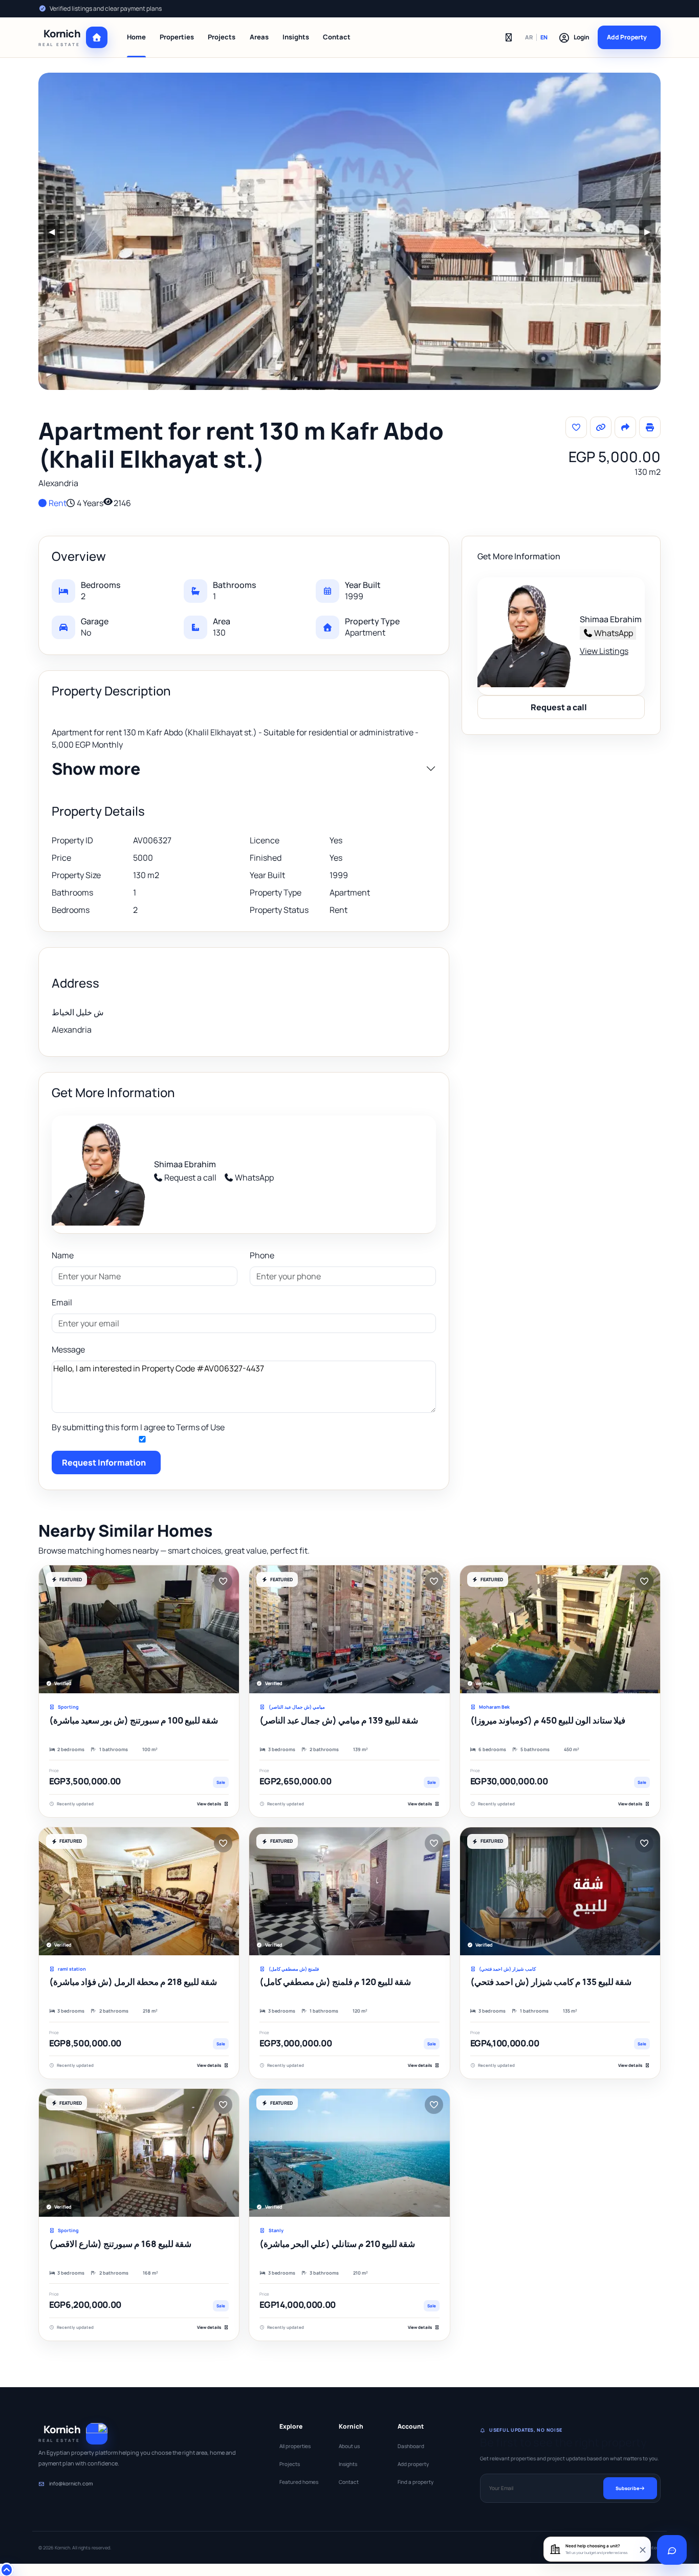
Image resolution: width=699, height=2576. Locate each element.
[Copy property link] (601, 427)
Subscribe (627, 2488)
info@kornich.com (71, 2483)
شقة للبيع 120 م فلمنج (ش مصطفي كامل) (335, 1982)
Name (63, 1255)
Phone (262, 1255)
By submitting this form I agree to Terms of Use (138, 1427)
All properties (295, 2446)
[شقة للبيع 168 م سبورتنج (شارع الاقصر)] (139, 2153)
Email (62, 1302)
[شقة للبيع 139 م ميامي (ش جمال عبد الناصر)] (349, 1629)
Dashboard (411, 2446)
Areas (259, 37)
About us (349, 2446)
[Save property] (576, 427)
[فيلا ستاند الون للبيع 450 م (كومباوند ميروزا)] (560, 1629)
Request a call (190, 1177)
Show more (96, 769)
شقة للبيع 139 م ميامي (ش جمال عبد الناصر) (339, 1720)
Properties (177, 37)
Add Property (627, 37)
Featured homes (299, 2482)
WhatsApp (254, 1177)
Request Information (104, 1462)
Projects (222, 37)
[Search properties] (509, 37)
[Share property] (625, 427)
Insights (296, 37)
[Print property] (650, 427)
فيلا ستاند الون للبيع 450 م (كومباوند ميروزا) (548, 1720)
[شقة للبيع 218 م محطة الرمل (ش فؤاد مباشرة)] (139, 1891)
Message (68, 1349)
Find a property (416, 2482)
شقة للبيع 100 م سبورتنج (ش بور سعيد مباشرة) (134, 1720)
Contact (337, 37)
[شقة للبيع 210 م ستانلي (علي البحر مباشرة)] (349, 2153)
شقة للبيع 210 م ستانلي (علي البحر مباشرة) (337, 2244)
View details (209, 1804)
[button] (574, 37)
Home (136, 37)
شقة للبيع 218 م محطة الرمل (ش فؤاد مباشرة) (133, 1982)
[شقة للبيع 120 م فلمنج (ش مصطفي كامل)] (349, 1891)
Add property (413, 2464)
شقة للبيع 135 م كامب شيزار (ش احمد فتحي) (551, 1982)
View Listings (604, 651)
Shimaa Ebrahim (185, 1164)
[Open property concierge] (672, 2550)
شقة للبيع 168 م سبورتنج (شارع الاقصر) (120, 2244)
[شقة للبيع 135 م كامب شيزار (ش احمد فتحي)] (560, 1891)
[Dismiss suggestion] (642, 2549)
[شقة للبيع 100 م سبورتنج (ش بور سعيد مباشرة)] (139, 1629)
